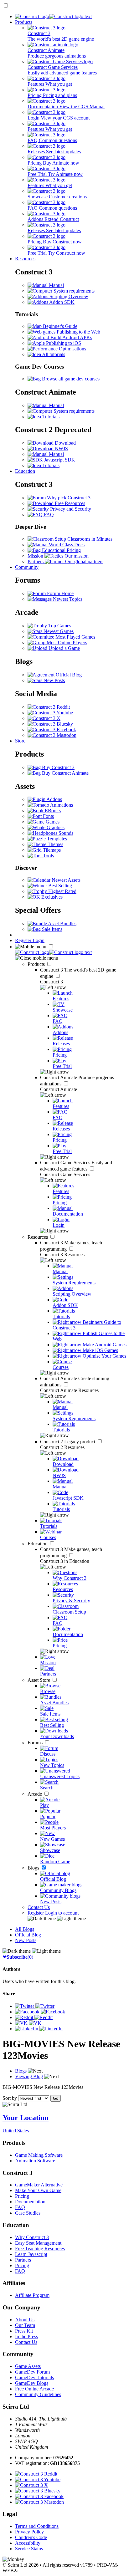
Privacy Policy (29, 2532)
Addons (54, 799)
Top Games (59, 626)
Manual (56, 285)
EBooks (52, 811)
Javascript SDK (59, 460)
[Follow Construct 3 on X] (44, 718)
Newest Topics (67, 599)
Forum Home (60, 593)
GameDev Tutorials (34, 2377)
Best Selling (59, 886)
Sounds (65, 833)
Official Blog (68, 675)
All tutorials (53, 354)
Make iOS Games (100, 1350)
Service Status (29, 2549)
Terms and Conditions (37, 2526)
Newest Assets (65, 880)
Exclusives (51, 897)
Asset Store (39, 1680)
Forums (36, 1743)
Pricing (22, 2196)
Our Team (25, 2325)
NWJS (61, 449)
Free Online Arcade (34, 2389)
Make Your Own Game (38, 2190)
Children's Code (31, 2537)
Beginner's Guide (59, 326)
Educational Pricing (61, 550)
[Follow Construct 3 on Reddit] (49, 707)
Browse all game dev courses (70, 379)
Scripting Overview (68, 296)
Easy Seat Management (38, 2243)
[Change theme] (57, 1918)
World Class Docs (66, 545)
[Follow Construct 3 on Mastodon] (52, 735)
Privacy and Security (70, 509)
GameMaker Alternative (39, 2185)
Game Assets (28, 2366)
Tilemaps (51, 850)
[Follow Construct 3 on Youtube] (50, 713)
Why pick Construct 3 (68, 498)
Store (20, 741)
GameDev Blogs (32, 2383)
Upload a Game (64, 648)
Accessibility (28, 2543)
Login (39, 940)
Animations (61, 805)
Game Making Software (39, 2155)
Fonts (48, 816)
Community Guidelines (38, 2394)
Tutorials (50, 417)
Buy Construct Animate (65, 773)
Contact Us (39, 1907)
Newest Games (58, 631)
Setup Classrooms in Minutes (83, 539)
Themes (55, 844)
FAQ (48, 515)
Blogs (34, 1868)
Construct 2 (68, 1442)
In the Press (26, 2336)
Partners (23, 2260)
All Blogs (25, 1929)
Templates (56, 839)
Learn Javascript (31, 2254)
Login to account (62, 1913)
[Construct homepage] (53, 16)
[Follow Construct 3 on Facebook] (52, 729)
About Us (25, 2320)
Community (27, 567)
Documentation (30, 2202)
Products (24, 22)
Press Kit (24, 2331)
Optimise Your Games (104, 1356)
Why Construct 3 (32, 2237)
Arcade (35, 1794)
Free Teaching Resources (40, 2249)
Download (65, 443)
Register (24, 940)
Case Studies (28, 2213)
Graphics (55, 827)
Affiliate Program (32, 2295)
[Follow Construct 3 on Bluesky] (50, 724)
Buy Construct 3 (58, 767)
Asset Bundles (62, 923)
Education (25, 471)
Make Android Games (104, 1345)
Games (52, 822)
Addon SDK (61, 302)
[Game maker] (53, 952)
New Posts (54, 680)
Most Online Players (66, 643)
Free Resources (69, 503)
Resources (25, 259)
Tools (48, 856)
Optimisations (72, 349)
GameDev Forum (32, 2372)
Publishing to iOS (63, 343)
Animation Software (35, 2161)
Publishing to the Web (78, 332)
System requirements (73, 291)
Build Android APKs (71, 337)
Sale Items (52, 929)
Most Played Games (75, 637)
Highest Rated (62, 891)
